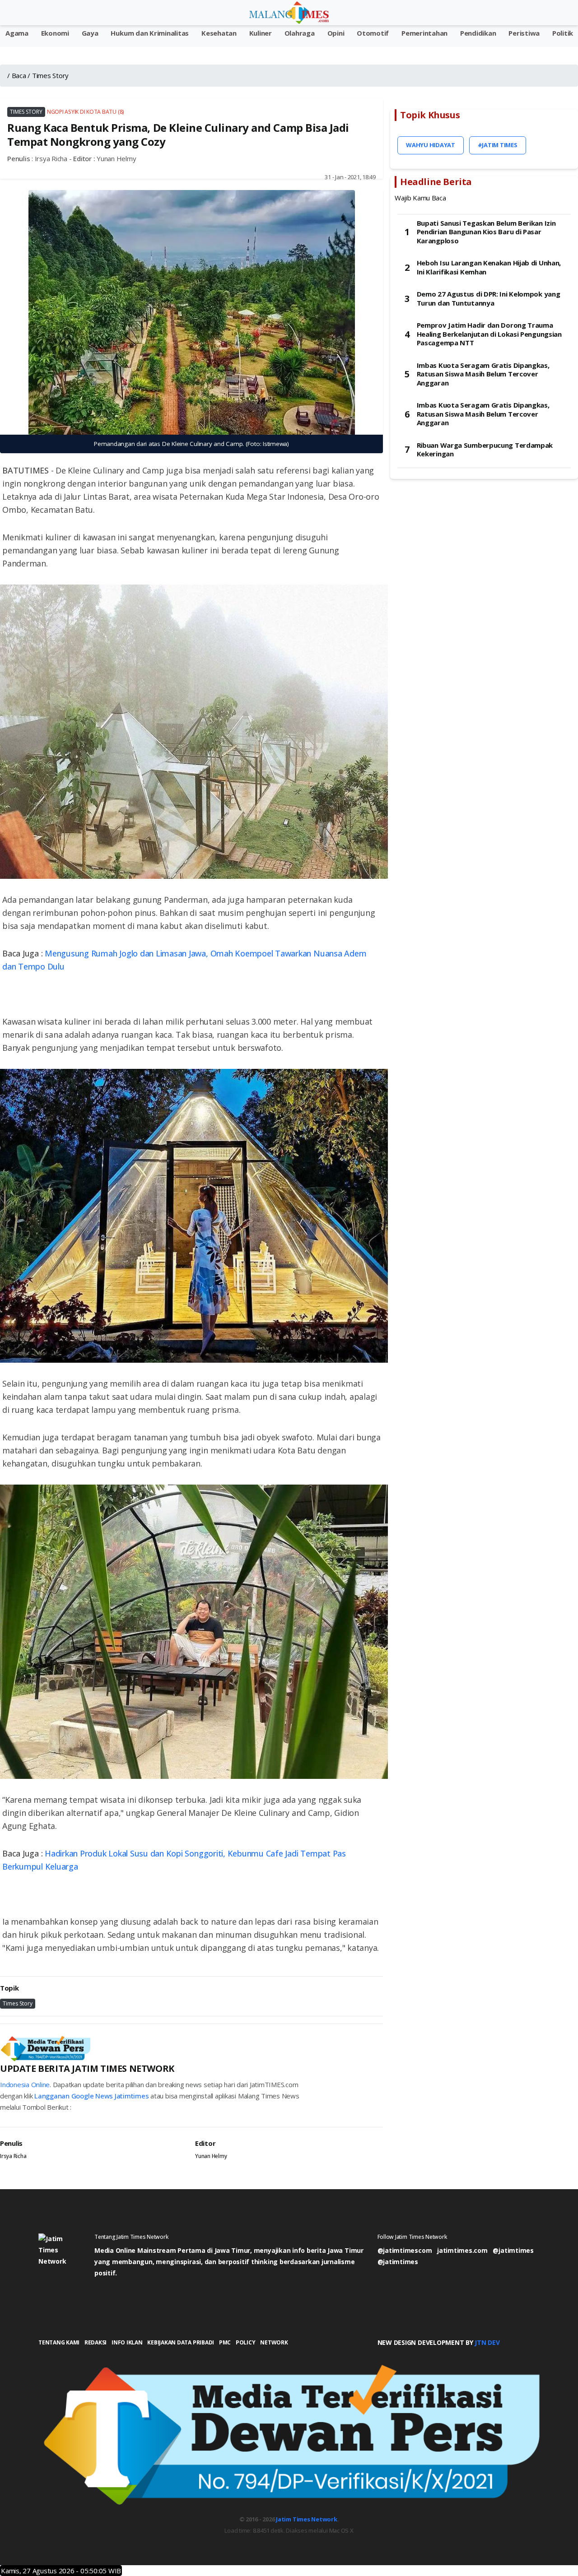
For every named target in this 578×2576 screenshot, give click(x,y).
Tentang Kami (59, 2342)
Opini (336, 33)
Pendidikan (478, 33)
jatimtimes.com (462, 2250)
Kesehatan (219, 33)
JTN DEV (487, 2342)
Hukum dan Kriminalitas (150, 33)
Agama (17, 33)
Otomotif (373, 33)
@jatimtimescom (405, 2250)
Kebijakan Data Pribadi (181, 2342)
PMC (225, 2342)
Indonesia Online (25, 2084)
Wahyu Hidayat (431, 145)
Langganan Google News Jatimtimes (91, 2096)
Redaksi (96, 2342)
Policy (246, 2342)
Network (274, 2342)
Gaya (90, 33)
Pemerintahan (424, 33)
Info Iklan (127, 2342)
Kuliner (261, 33)
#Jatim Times (498, 145)
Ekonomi (55, 33)
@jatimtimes (513, 2250)
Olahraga (300, 33)
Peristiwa (524, 33)
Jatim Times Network (306, 2519)
